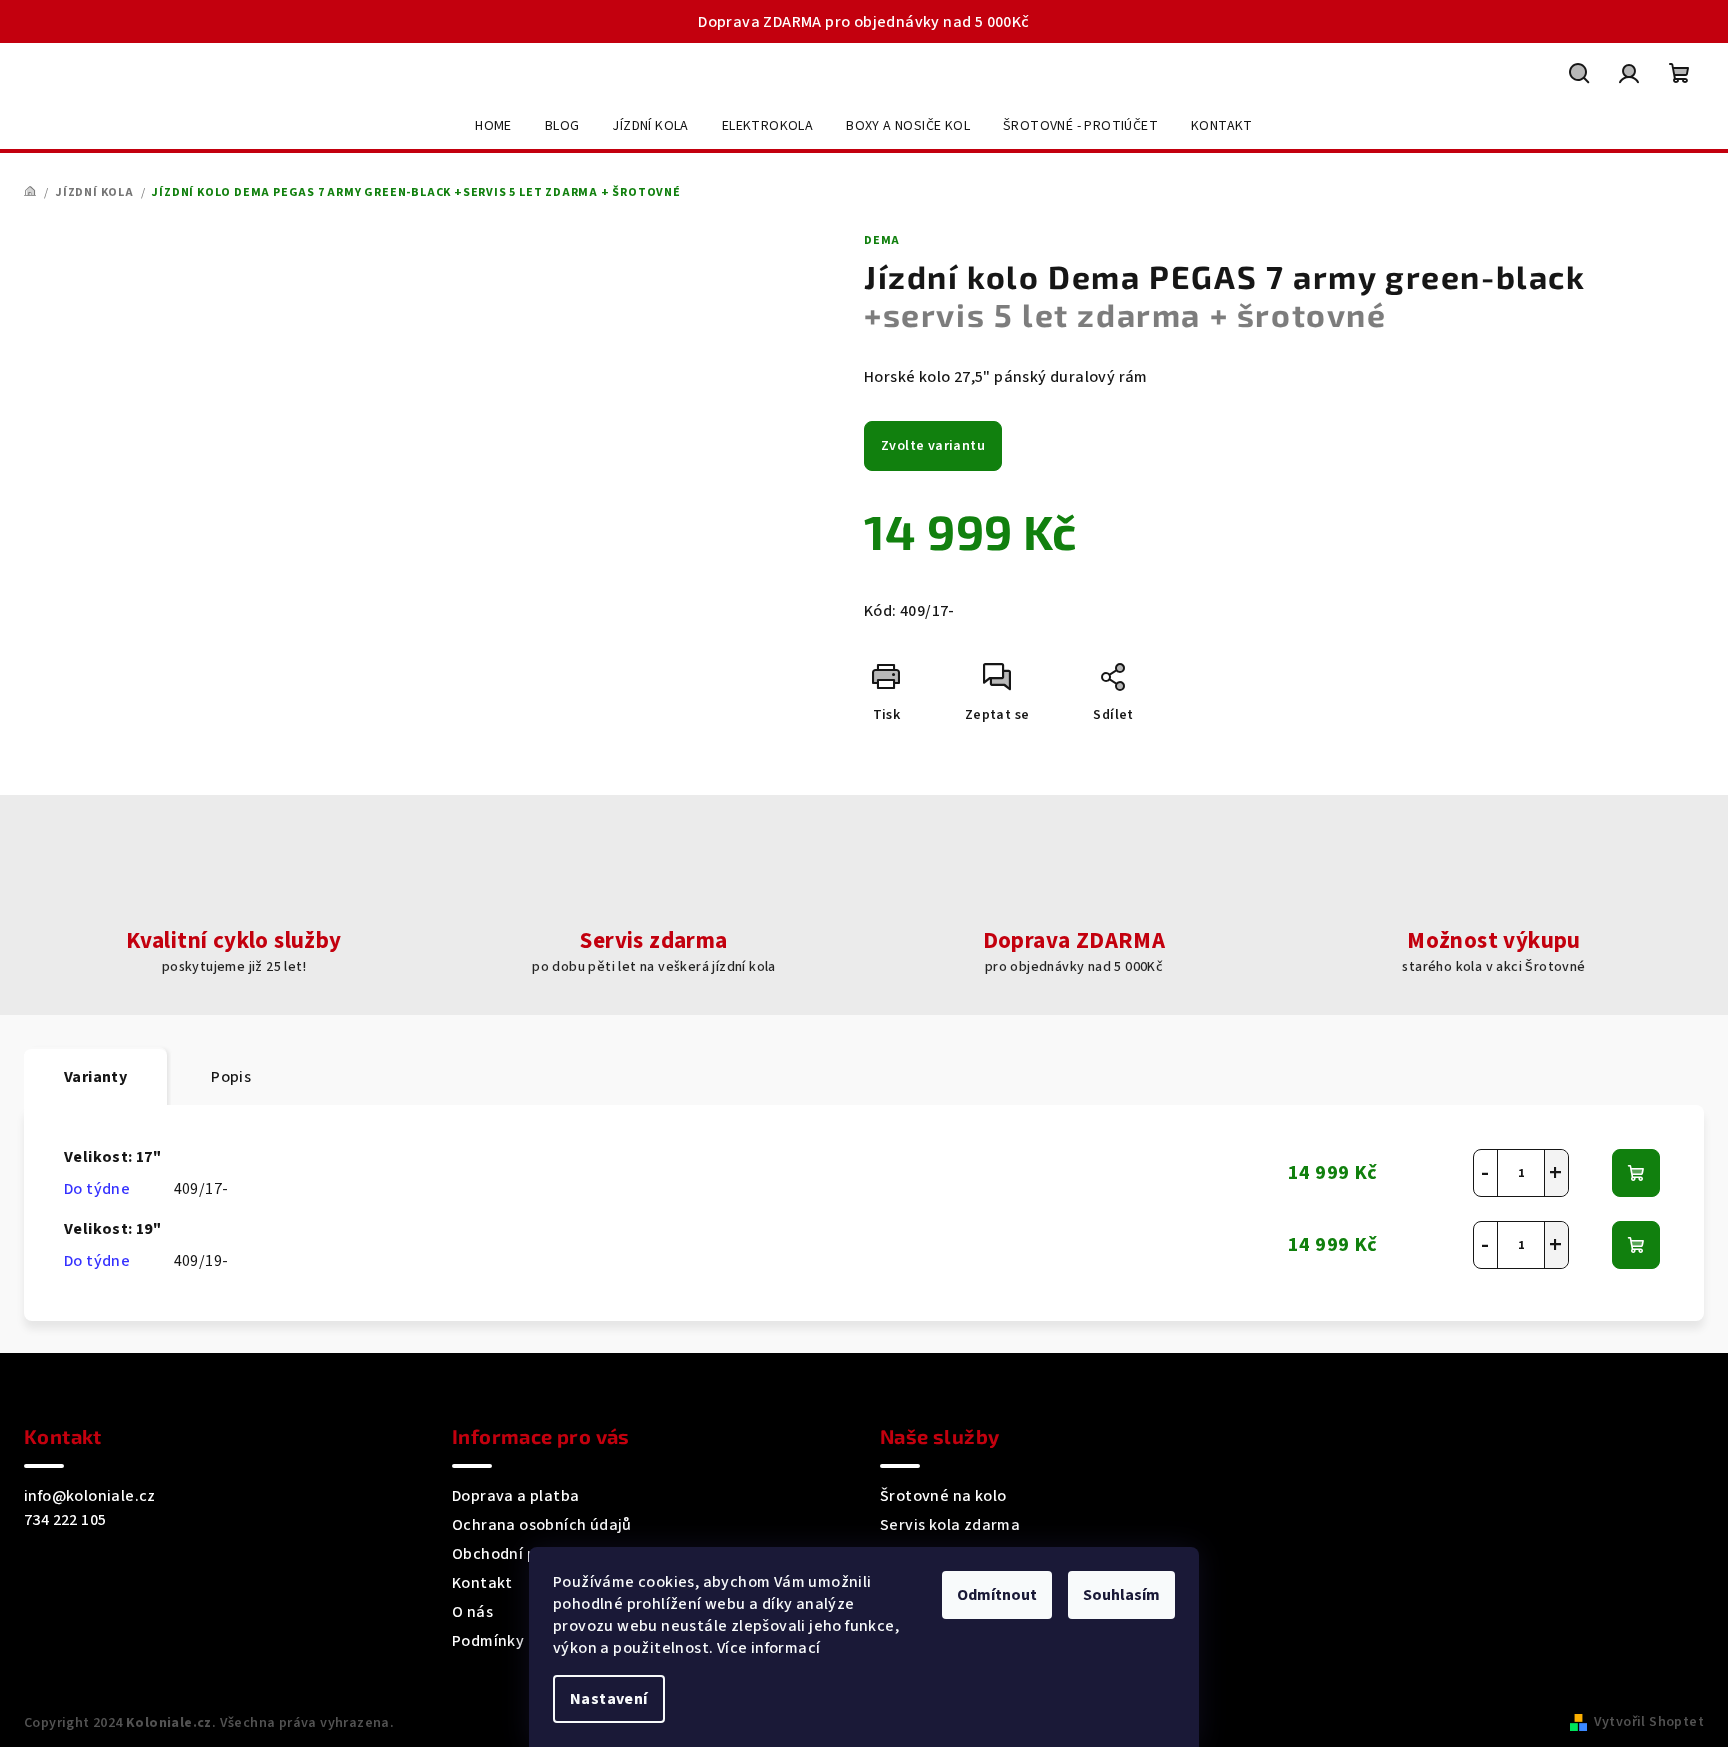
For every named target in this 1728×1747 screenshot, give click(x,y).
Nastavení (609, 1699)
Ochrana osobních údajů (542, 1525)
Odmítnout (997, 1595)
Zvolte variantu (933, 446)
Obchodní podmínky (525, 1554)
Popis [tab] (231, 1077)
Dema (882, 240)
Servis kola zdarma (950, 1525)
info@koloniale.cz (90, 1496)
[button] (1556, 1173)
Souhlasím (1121, 1595)
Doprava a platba (515, 1496)
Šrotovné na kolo (943, 1496)
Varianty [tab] (95, 1077)
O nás (472, 1612)
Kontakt (482, 1583)
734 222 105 (65, 1520)
